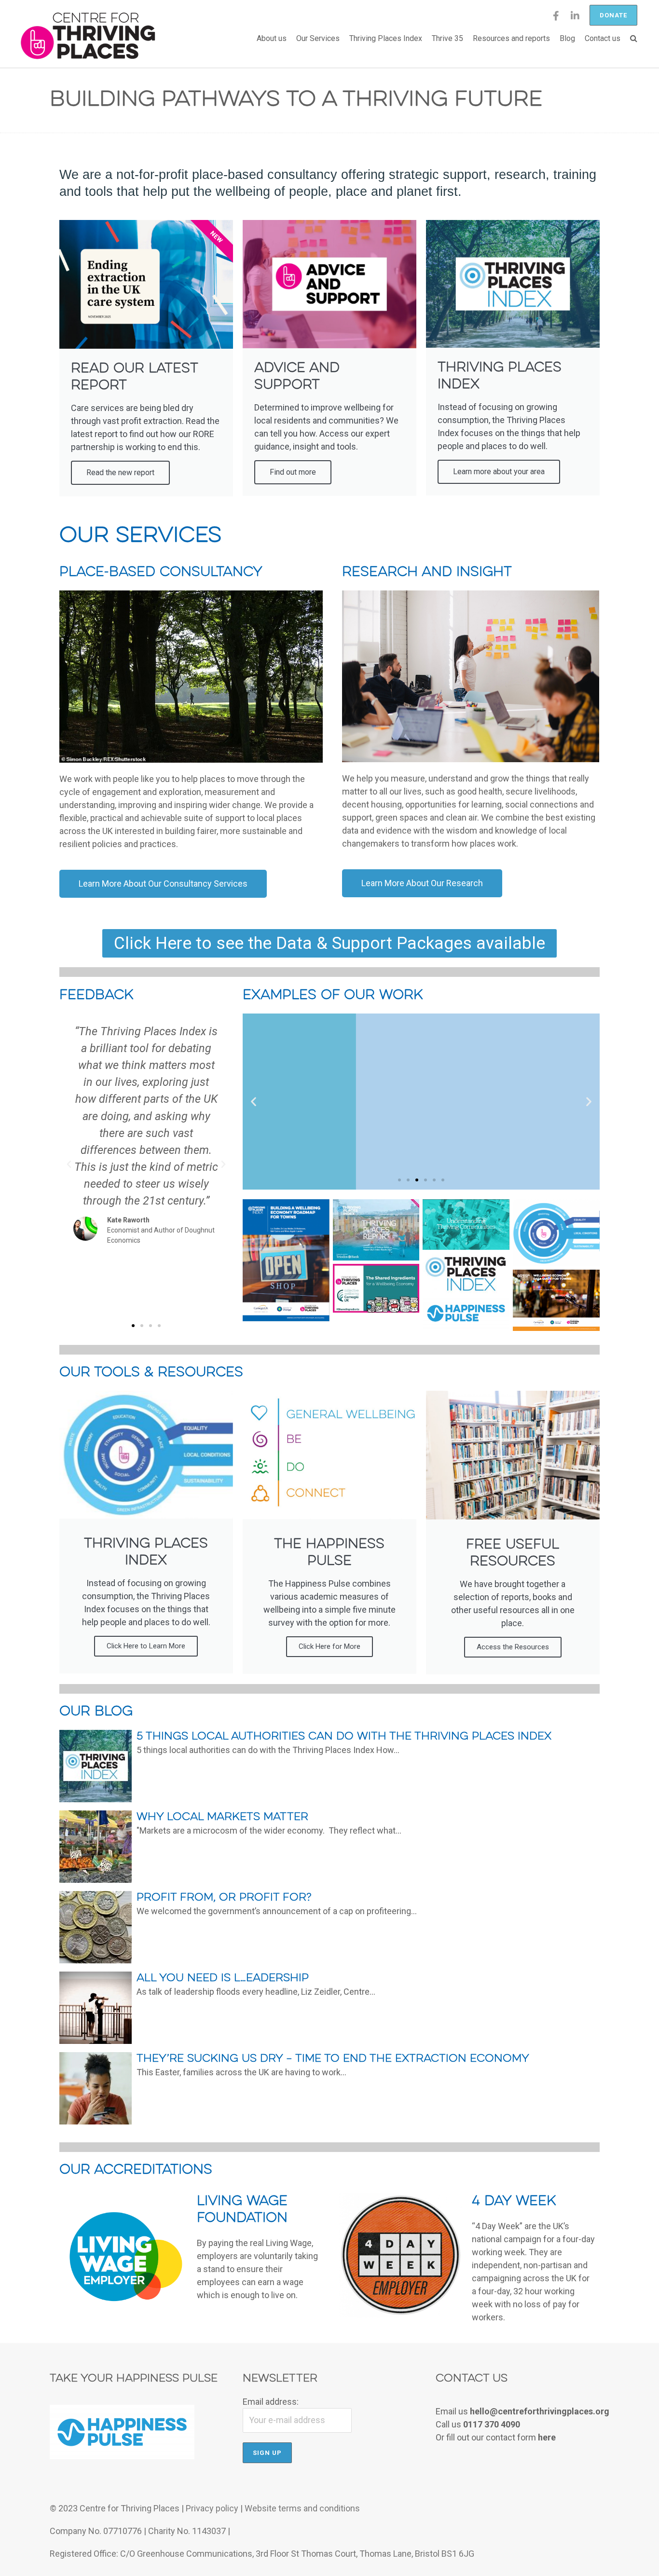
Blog (567, 38)
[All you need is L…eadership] (96, 2041)
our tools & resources (151, 1373)
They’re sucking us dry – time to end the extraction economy (333, 2059)
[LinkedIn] (575, 19)
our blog (96, 1712)
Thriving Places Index (386, 38)
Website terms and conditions (302, 2508)
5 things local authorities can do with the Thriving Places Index (344, 1737)
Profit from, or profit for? (224, 1898)
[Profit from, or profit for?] (96, 1960)
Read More (575, 1765)
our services (140, 536)
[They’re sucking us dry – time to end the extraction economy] (96, 2121)
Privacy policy (212, 2508)
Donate (613, 15)
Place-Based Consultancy (161, 572)
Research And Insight (427, 572)
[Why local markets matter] (96, 1880)
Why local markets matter (222, 1817)
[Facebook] (556, 19)
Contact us (603, 38)
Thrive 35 (447, 38)
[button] (133, 1326)
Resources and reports (511, 38)
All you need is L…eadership (223, 1978)
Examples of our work (333, 995)
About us (272, 38)
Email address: (271, 2402)
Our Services (318, 38)
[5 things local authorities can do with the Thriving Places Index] (96, 1799)
